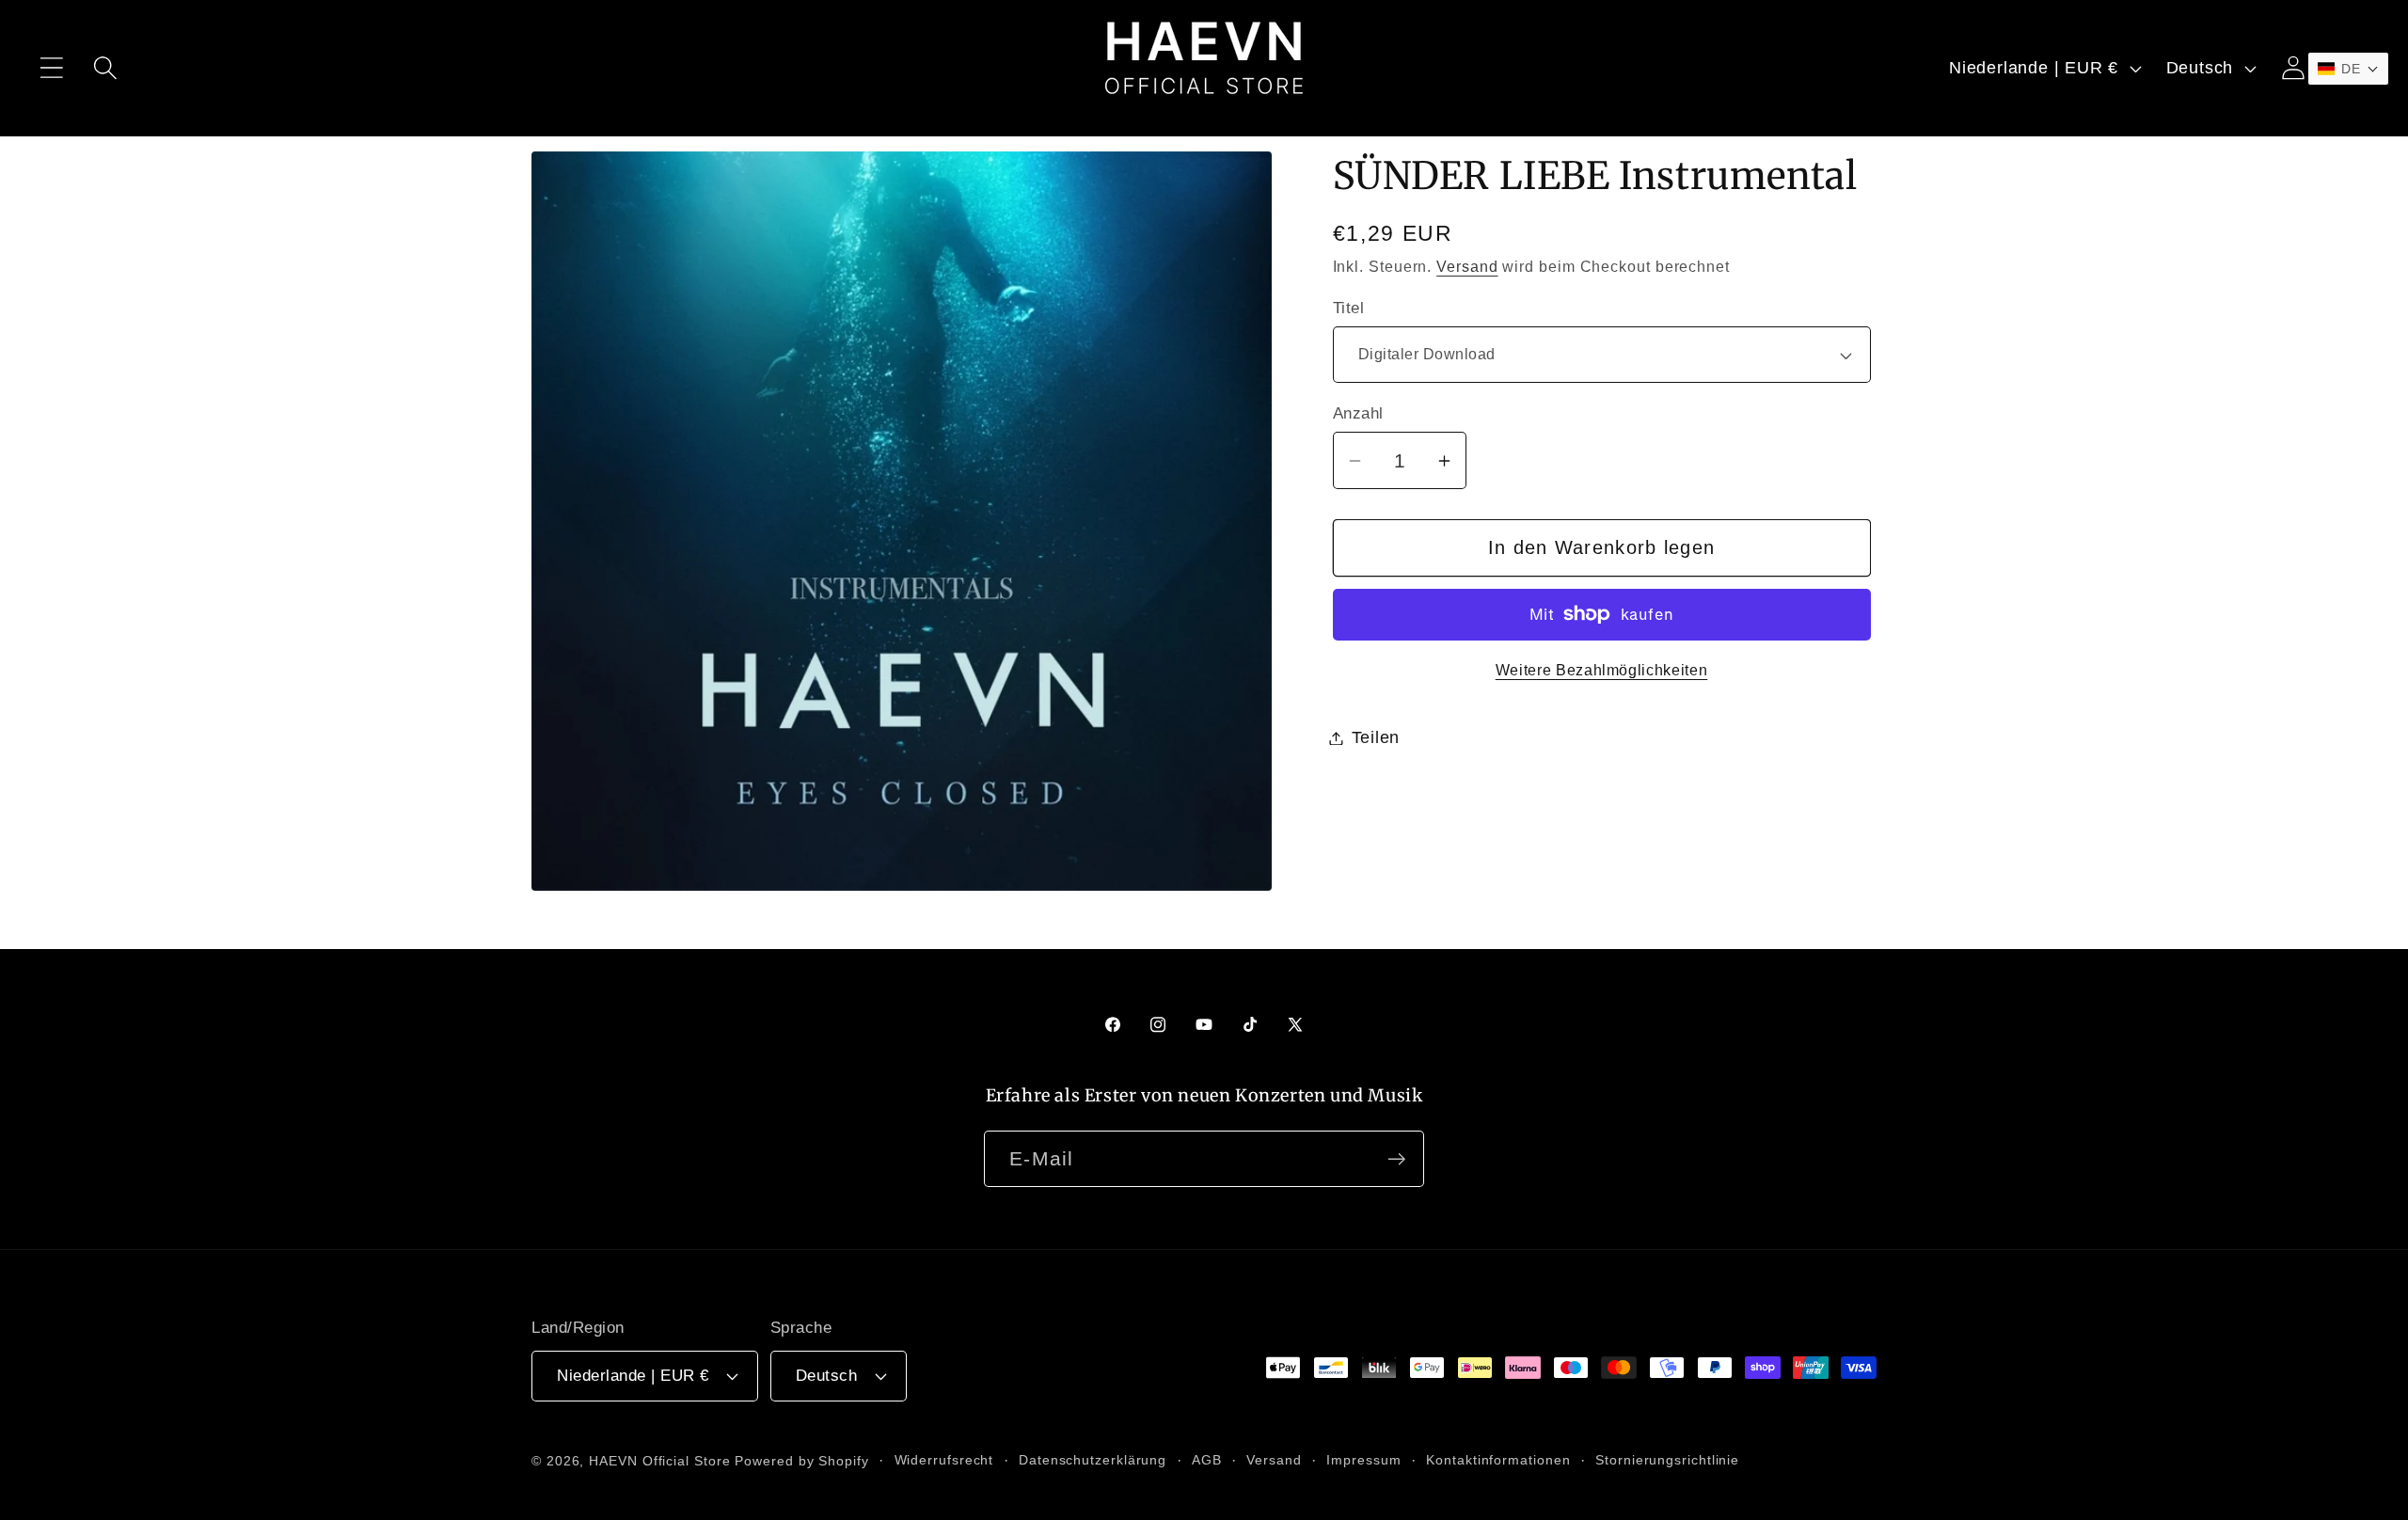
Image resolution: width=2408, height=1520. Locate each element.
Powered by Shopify (801, 1460)
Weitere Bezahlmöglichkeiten (1602, 670)
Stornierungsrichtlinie (1667, 1459)
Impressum (1363, 1459)
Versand (1467, 267)
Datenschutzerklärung (1093, 1459)
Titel (1349, 308)
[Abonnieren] (1396, 1159)
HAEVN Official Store (659, 1460)
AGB (1207, 1459)
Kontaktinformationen (1498, 1459)
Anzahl (1358, 413)
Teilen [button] (1376, 737)
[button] (51, 68)
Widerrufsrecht (944, 1459)
